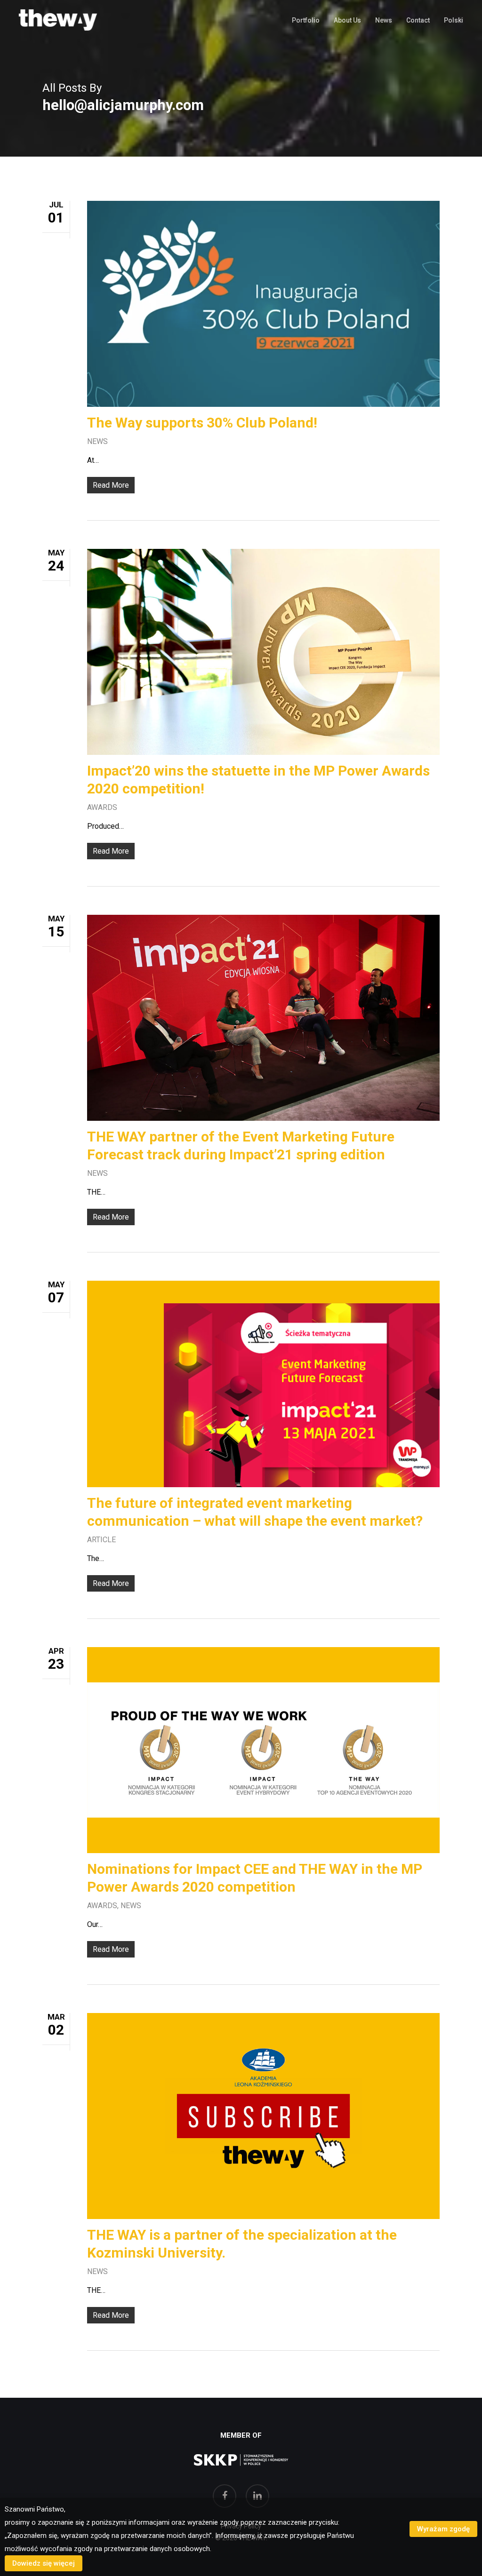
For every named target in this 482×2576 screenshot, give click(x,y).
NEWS (97, 441)
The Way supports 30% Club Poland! (202, 423)
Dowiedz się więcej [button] (44, 2563)
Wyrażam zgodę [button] (443, 2529)
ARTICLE (101, 1540)
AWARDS (102, 807)
